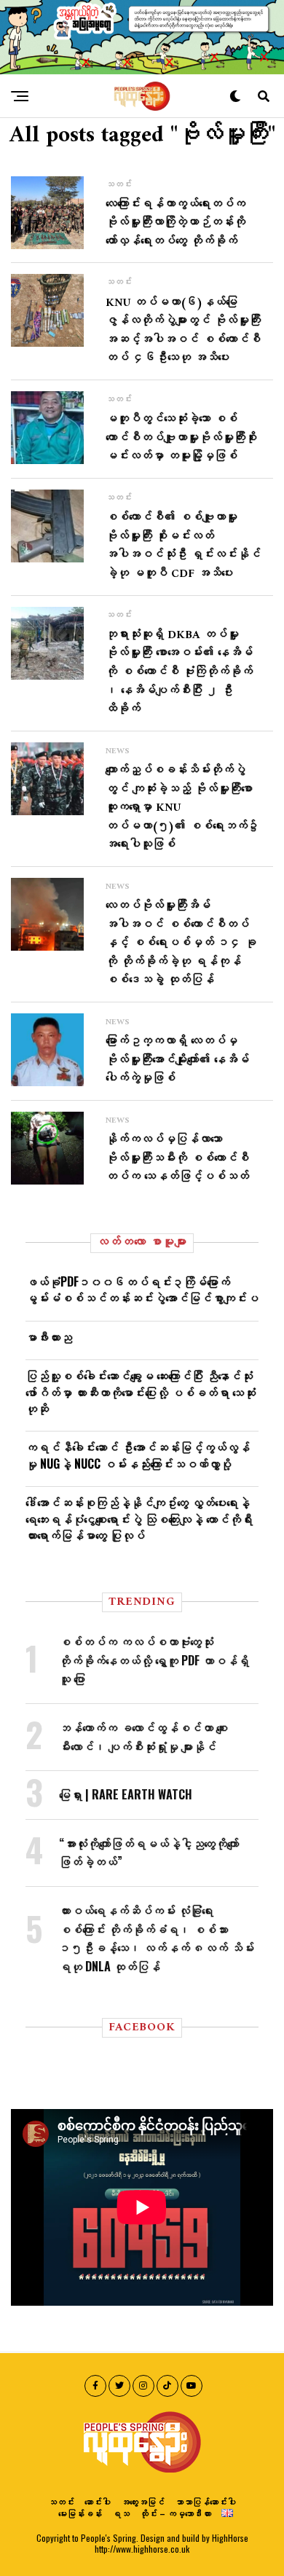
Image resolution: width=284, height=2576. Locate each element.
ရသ (121, 2513)
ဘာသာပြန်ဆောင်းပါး (205, 2501)
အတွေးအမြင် (143, 2501)
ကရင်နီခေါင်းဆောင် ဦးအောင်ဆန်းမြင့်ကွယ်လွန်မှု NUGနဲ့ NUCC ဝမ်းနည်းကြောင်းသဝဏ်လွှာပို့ (138, 1455)
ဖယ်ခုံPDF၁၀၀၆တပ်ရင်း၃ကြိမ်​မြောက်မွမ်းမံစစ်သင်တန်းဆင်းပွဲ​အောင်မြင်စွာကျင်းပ (142, 1289)
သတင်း (61, 2501)
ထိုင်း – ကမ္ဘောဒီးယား (175, 2513)
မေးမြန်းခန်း (80, 2513)
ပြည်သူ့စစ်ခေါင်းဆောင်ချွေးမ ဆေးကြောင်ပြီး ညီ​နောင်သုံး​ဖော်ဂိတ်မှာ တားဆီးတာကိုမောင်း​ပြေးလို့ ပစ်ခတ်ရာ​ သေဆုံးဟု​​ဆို (141, 1392)
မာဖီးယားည (49, 1337)
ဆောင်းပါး (98, 2501)
